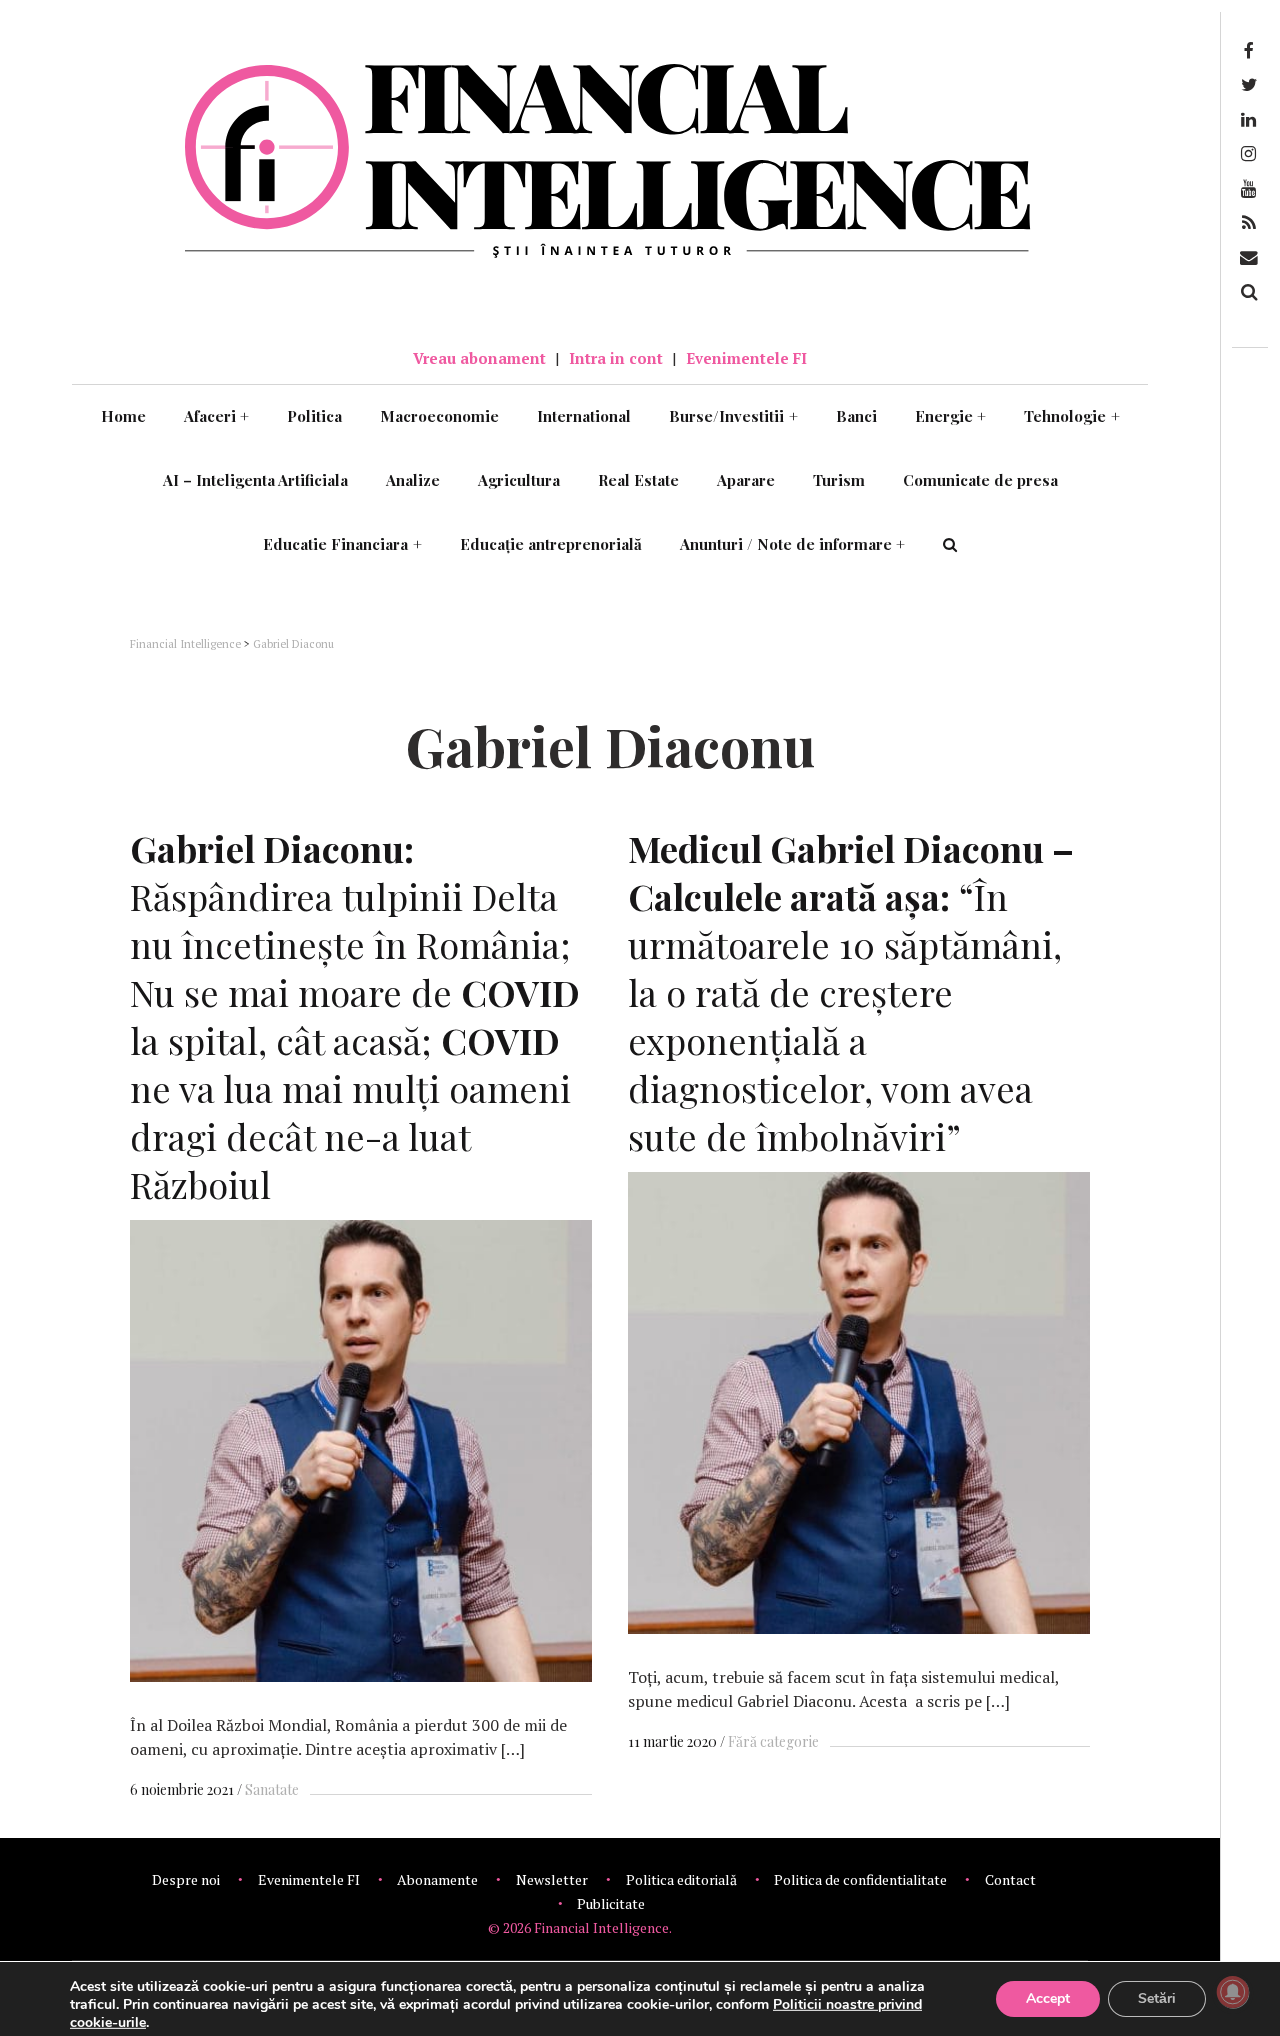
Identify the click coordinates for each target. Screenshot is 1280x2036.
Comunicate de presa (980, 480)
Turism (839, 480)
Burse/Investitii (733, 416)
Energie (951, 416)
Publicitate (611, 1903)
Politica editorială (681, 1879)
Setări (1157, 1998)
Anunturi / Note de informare (793, 544)
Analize (413, 480)
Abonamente (437, 1879)
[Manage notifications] (1233, 1992)
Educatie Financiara (342, 544)
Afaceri (217, 416)
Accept (1048, 1998)
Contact (1010, 1879)
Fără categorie (773, 1741)
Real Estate (638, 480)
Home (123, 416)
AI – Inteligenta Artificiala (255, 480)
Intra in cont (616, 358)
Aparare (746, 480)
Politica (314, 416)
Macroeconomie (439, 416)
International (584, 416)
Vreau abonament (479, 358)
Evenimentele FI (746, 358)
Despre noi (186, 1879)
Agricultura (519, 480)
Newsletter (552, 1879)
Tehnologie (1072, 416)
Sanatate (272, 1789)
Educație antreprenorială (551, 544)
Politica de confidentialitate (860, 1879)
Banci (856, 416)
